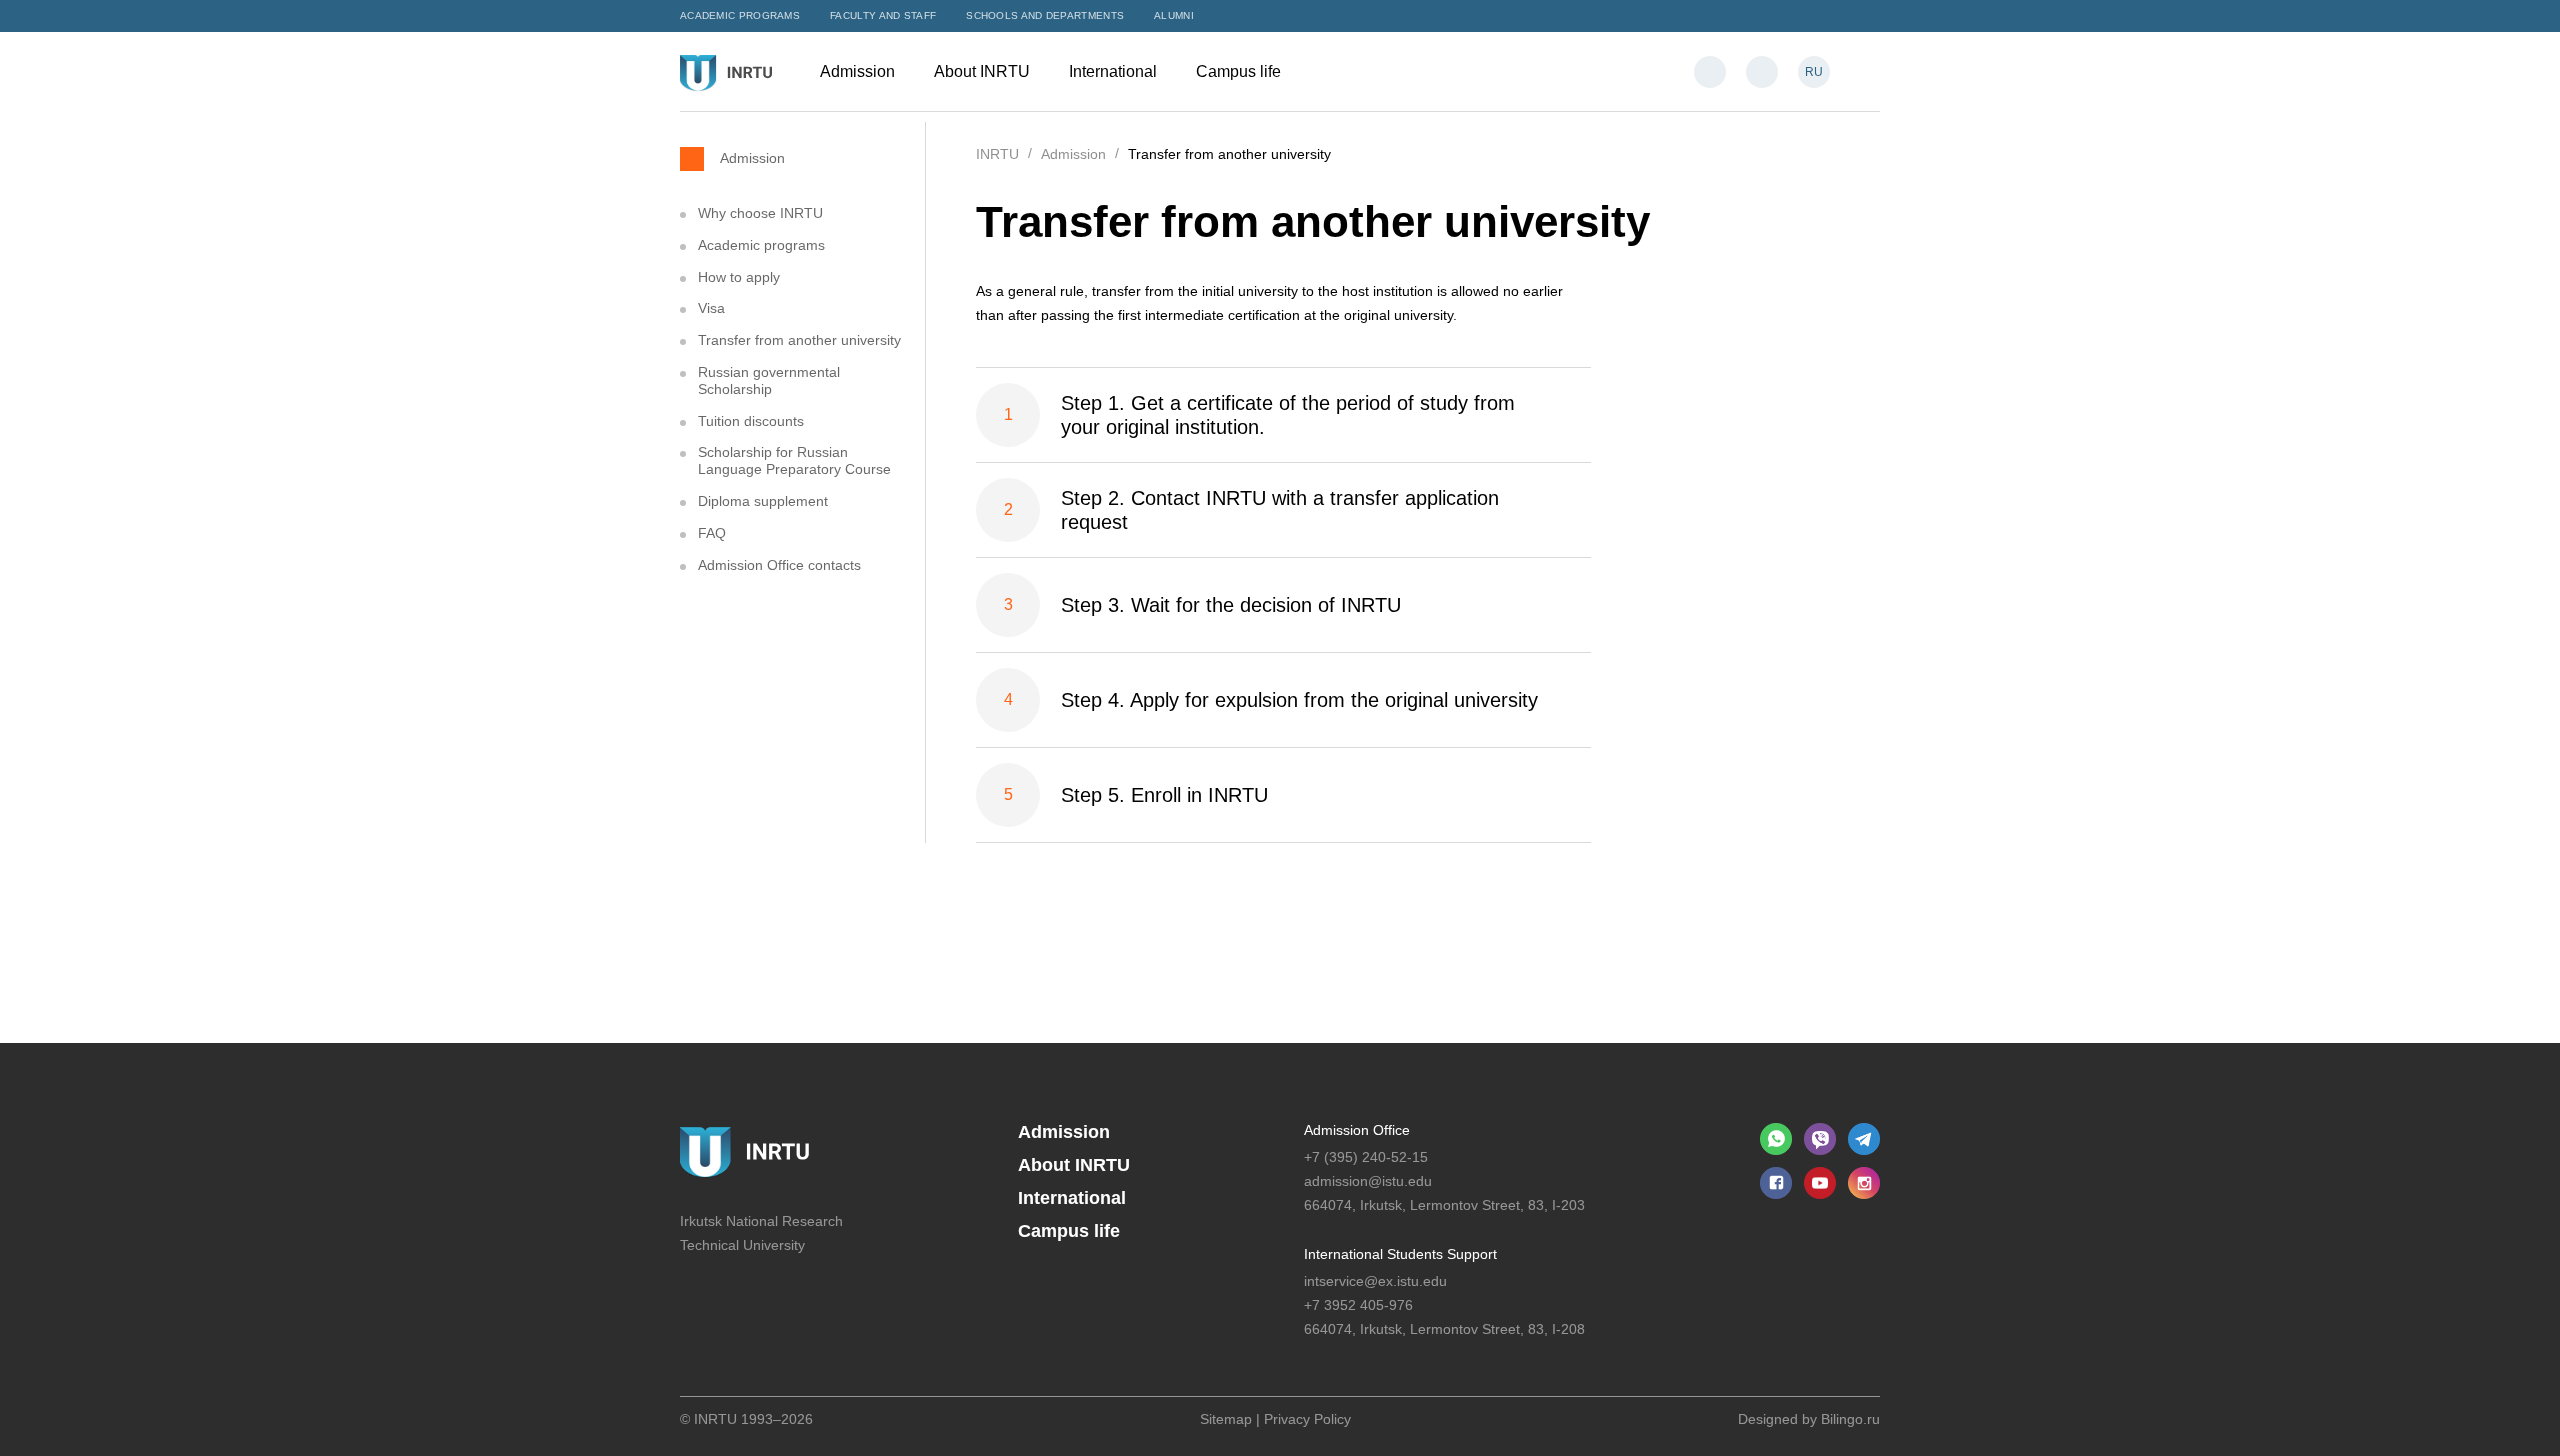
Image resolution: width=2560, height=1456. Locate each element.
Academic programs (740, 15)
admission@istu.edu (1368, 1181)
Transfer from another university (799, 340)
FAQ (712, 533)
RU (1814, 72)
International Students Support (1400, 1254)
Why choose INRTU (760, 213)
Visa (711, 308)
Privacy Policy (1307, 1419)
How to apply (739, 277)
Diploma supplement (763, 501)
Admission (859, 71)
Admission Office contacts (779, 565)
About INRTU (984, 71)
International (1115, 71)
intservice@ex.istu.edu (1375, 1281)
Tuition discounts (751, 421)
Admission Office (1357, 1130)
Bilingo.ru (1850, 1419)
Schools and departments (1045, 15)
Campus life (1240, 71)
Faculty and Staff (883, 15)
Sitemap (1226, 1419)
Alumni (1174, 15)
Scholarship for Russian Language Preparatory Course (794, 460)
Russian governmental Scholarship (769, 380)
